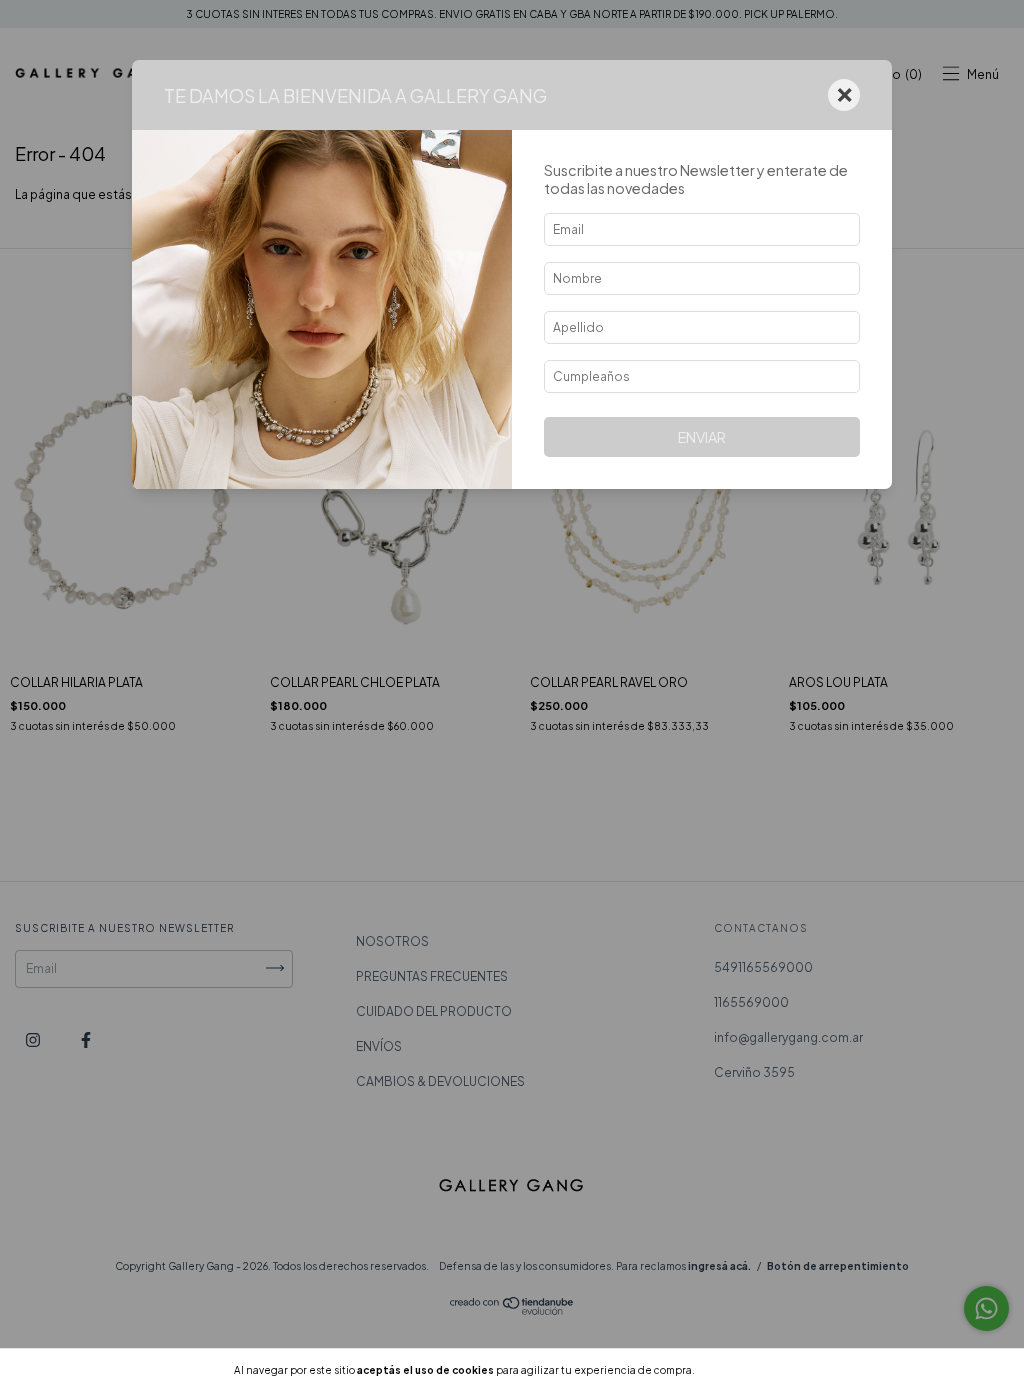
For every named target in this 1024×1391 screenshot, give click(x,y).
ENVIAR (702, 437)
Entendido (750, 1370)
